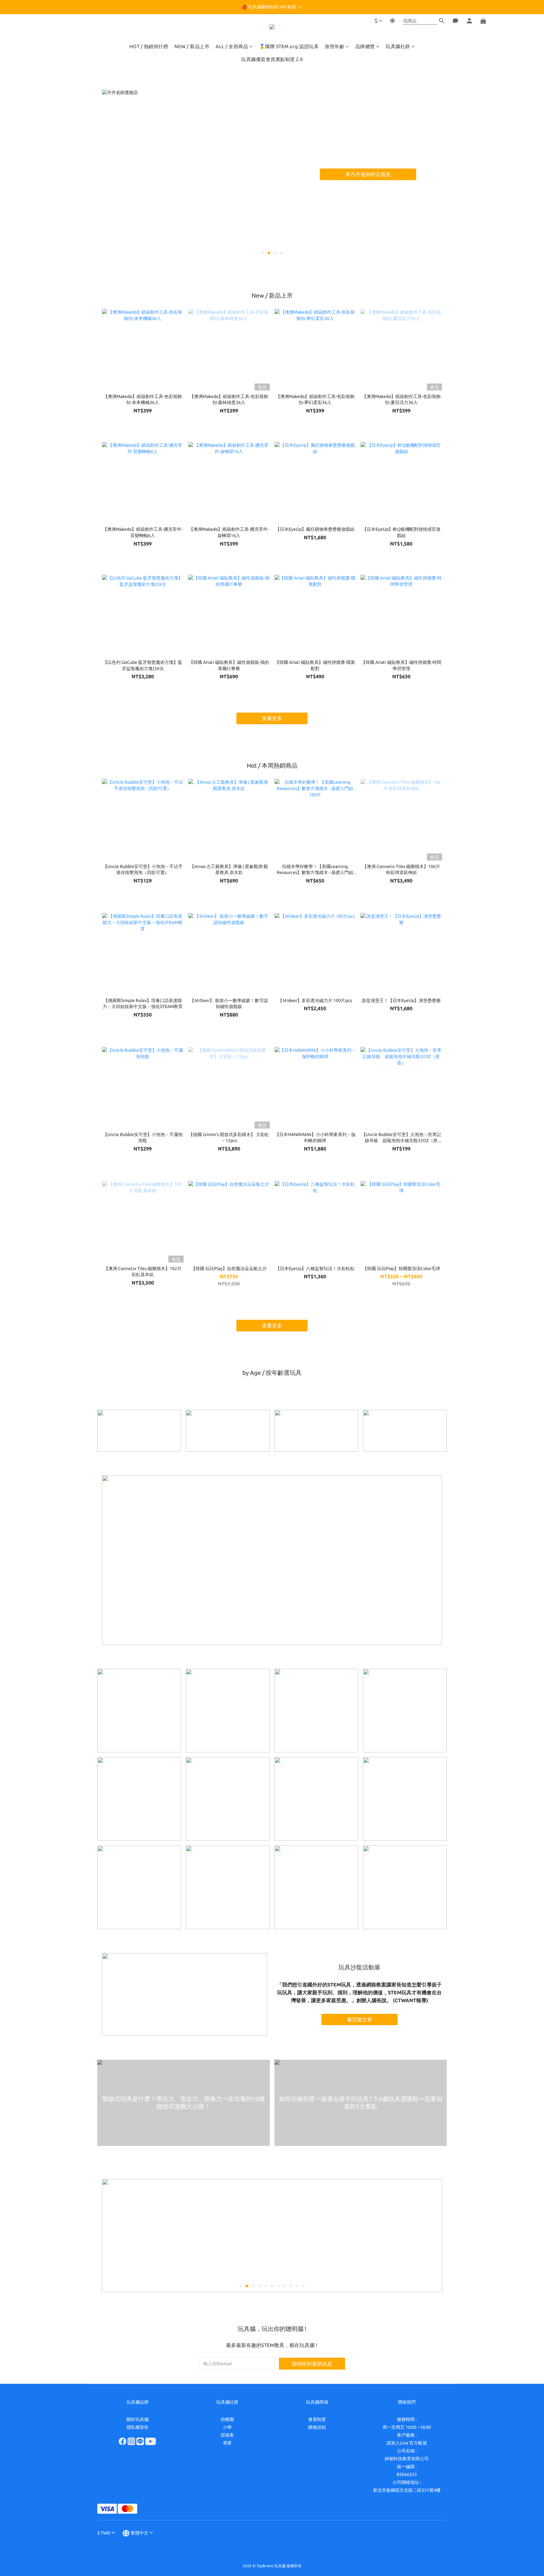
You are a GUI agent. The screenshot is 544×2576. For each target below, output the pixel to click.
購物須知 (317, 2427)
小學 (227, 2427)
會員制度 (317, 2419)
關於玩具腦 (138, 2419)
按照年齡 (335, 46)
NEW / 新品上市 (192, 46)
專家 (227, 2443)
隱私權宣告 (138, 2427)
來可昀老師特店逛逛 (390, 174)
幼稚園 (227, 2419)
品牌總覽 (365, 46)
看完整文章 (360, 2019)
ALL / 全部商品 (232, 46)
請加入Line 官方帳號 (407, 2443)
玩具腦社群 (398, 46)
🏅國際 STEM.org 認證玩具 (289, 46)
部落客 (227, 2435)
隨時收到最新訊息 (312, 2364)
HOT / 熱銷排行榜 (149, 46)
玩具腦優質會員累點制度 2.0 (272, 59)
